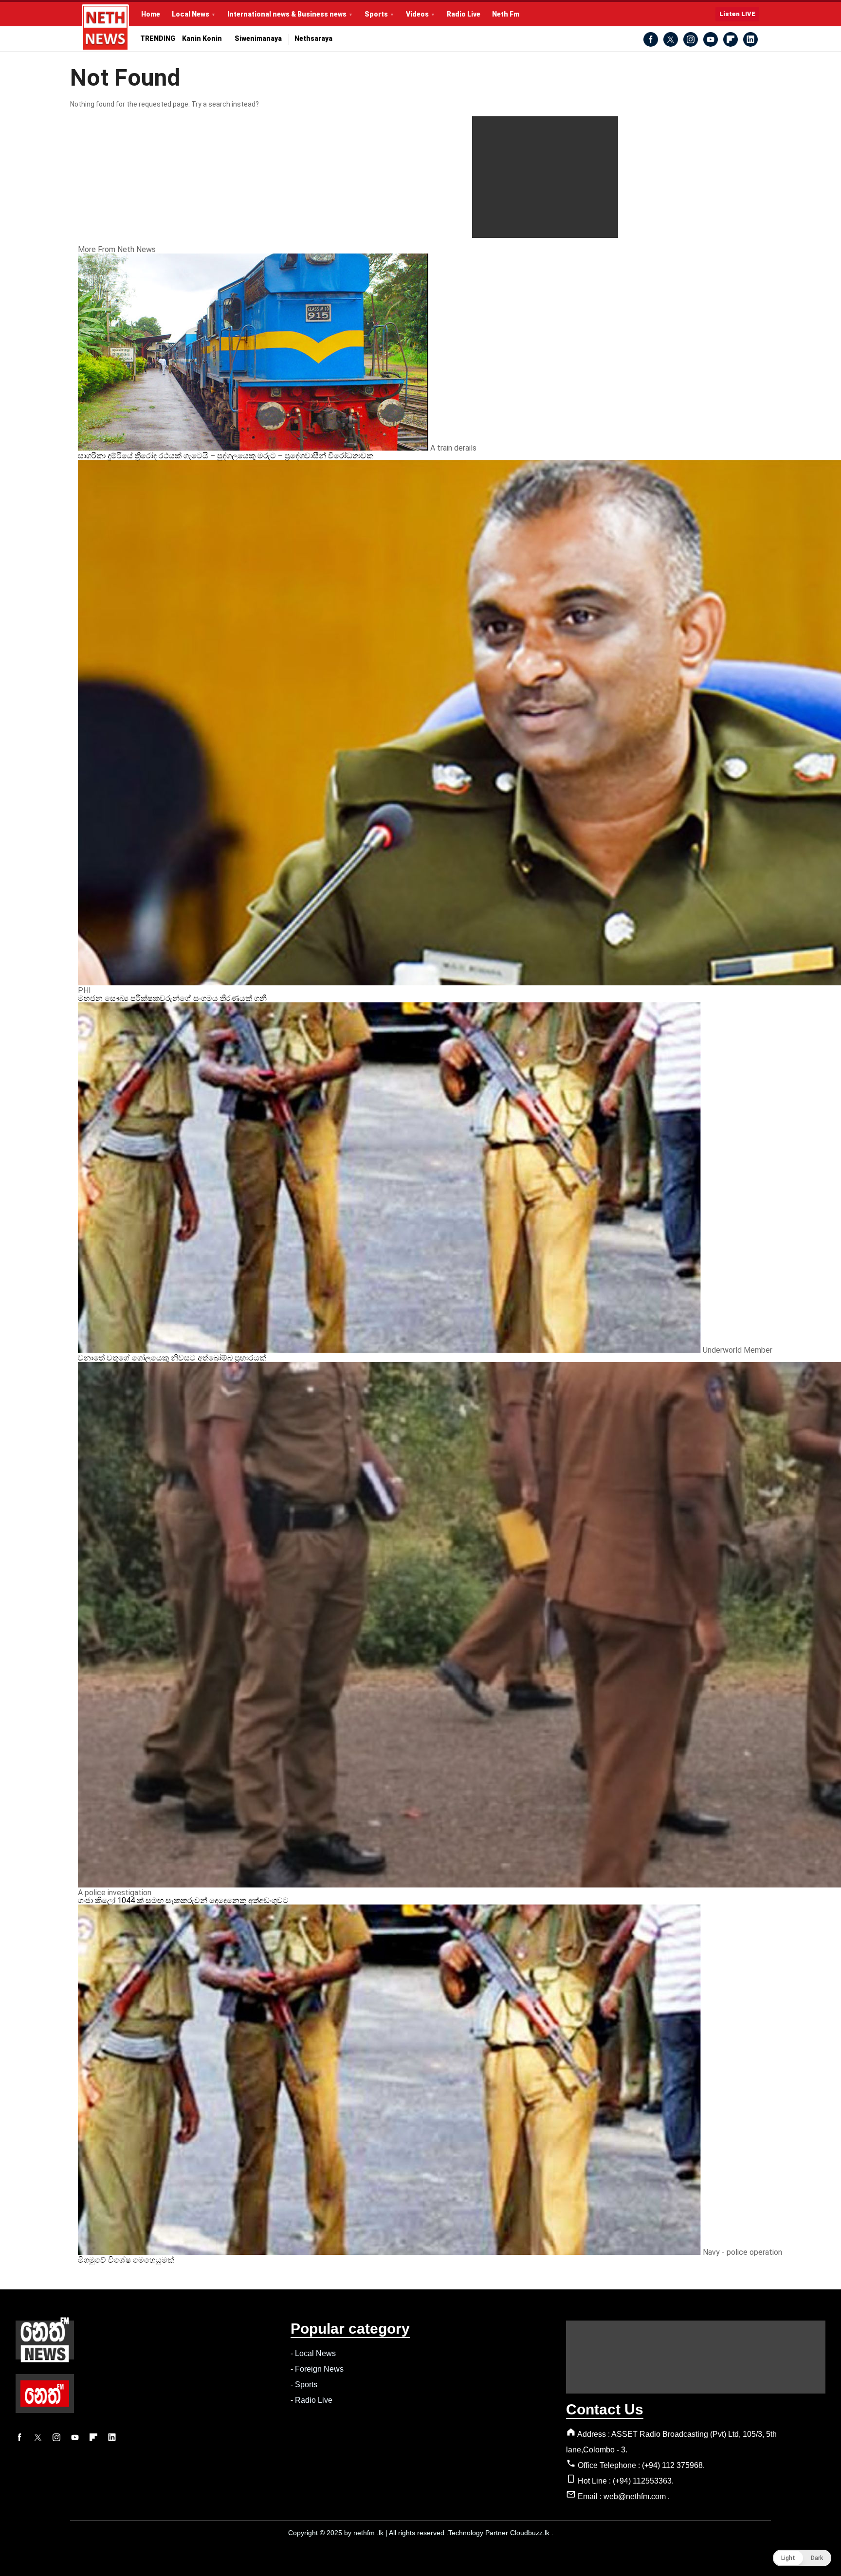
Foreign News (319, 2369)
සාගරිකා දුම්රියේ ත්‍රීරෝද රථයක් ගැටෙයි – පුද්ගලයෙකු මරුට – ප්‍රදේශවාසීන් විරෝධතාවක (226, 456)
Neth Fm (506, 14)
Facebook (651, 39)
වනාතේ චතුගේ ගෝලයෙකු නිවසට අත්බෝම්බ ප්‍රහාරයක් (172, 1358)
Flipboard (731, 39)
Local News (191, 14)
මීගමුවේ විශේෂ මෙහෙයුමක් (126, 2260)
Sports (376, 14)
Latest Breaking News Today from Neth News (105, 28)
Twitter (671, 39)
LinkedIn (750, 39)
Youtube (711, 39)
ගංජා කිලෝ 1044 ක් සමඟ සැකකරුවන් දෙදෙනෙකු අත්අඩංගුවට (183, 1900)
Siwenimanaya (258, 39)
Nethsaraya (313, 39)
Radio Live (464, 14)
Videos (417, 14)
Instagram (691, 39)
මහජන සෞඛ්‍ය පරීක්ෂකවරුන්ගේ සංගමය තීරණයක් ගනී (172, 998)
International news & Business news (287, 14)
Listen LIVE (737, 14)
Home (151, 14)
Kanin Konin (202, 39)
